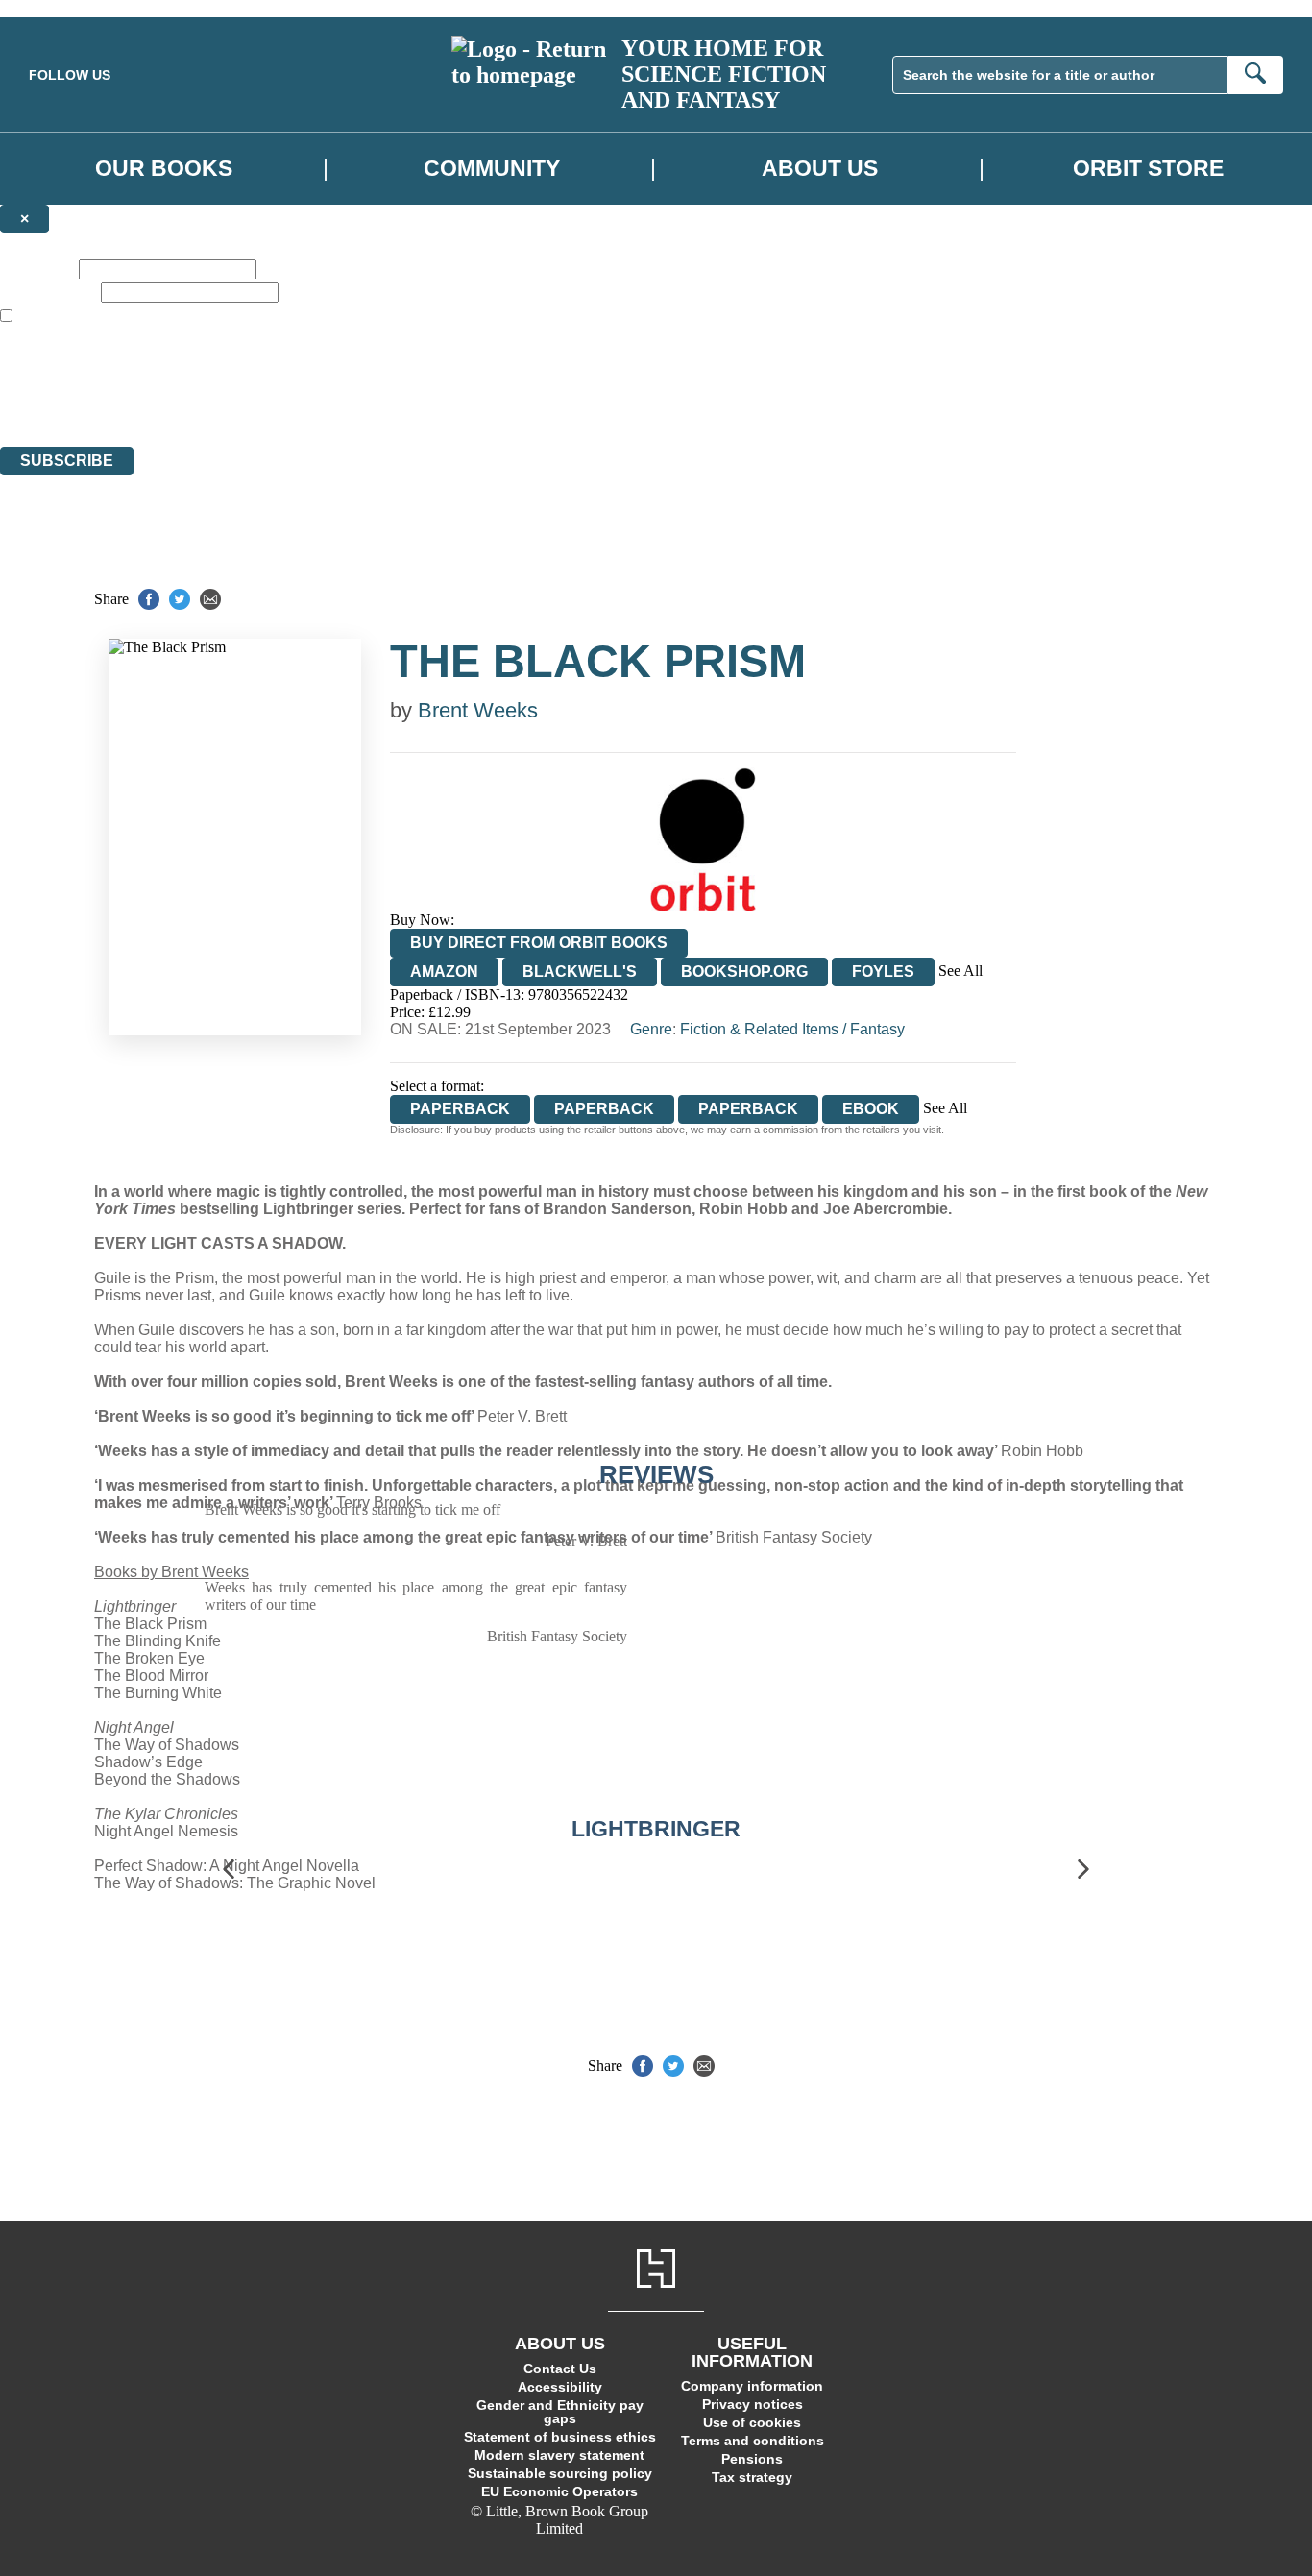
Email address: (49, 292)
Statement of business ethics (560, 2437)
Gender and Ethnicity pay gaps (560, 2412)
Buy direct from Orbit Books (539, 943)
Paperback (604, 1109)
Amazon (444, 972)
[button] (229, 1870)
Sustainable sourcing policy (560, 2473)
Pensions (752, 2459)
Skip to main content (62, 8)
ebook (871, 1109)
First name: (37, 268)
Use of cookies (752, 2422)
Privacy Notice (378, 403)
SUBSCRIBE (67, 461)
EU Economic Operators (559, 2491)
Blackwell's (580, 972)
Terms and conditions (753, 2441)
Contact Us (560, 2369)
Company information (752, 2386)
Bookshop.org (744, 972)
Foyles (883, 972)
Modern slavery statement (559, 2455)
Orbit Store (1148, 168)
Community (492, 168)
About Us (820, 168)
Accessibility (560, 2387)
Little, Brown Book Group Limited (238, 368)
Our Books (164, 168)
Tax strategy (752, 2477)
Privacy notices (753, 2404)
